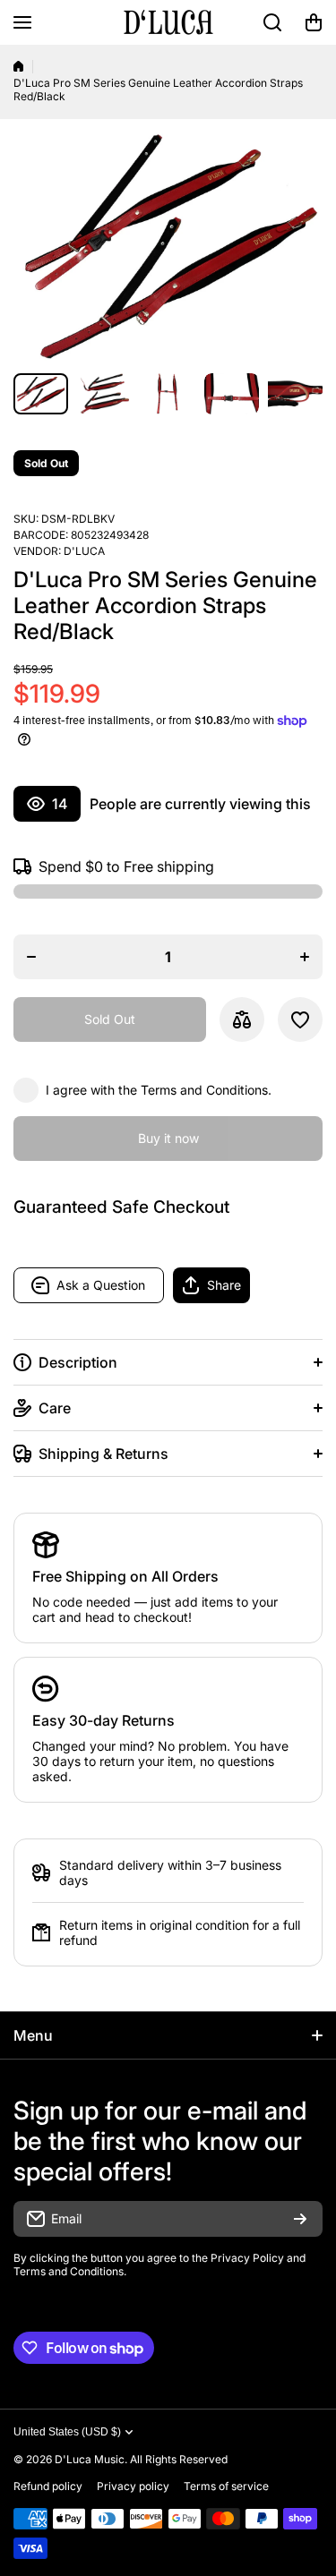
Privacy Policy (247, 2258)
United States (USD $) (67, 2432)
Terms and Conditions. (206, 1090)
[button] (314, 22)
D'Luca (84, 551)
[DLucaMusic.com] (168, 22)
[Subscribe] (300, 2219)
